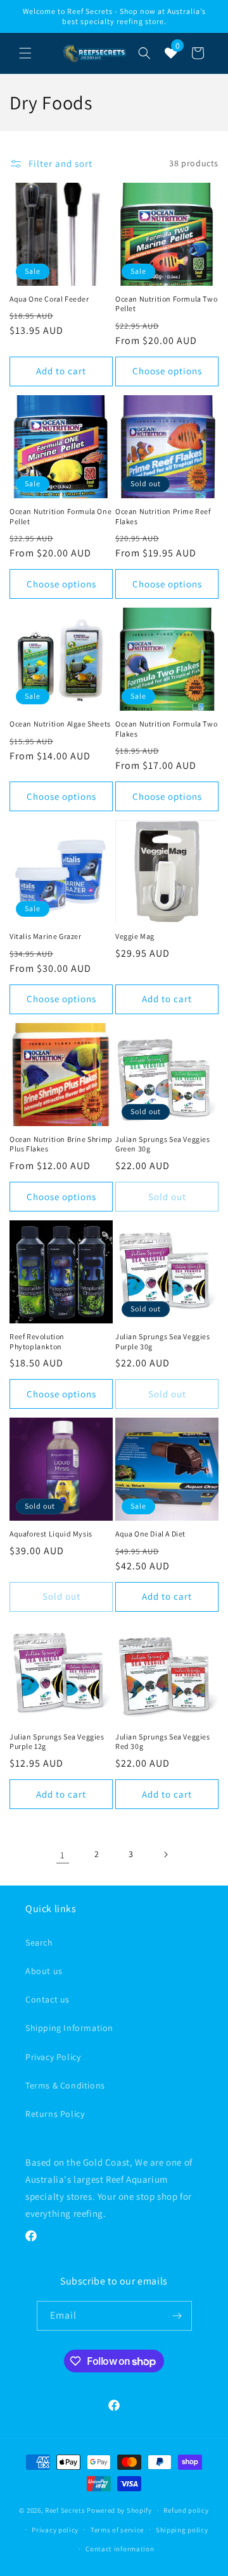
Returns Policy (55, 2114)
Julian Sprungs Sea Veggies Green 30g (163, 1144)
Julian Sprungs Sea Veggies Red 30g (163, 1742)
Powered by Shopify (119, 2510)
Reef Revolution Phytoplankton (37, 1341)
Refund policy (186, 2510)
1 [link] (63, 1855)
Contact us (47, 1999)
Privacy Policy (53, 2057)
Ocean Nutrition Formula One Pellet (60, 516)
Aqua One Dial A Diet (150, 1534)
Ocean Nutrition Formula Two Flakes (166, 729)
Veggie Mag (135, 936)
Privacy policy (55, 2530)
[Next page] (165, 1855)
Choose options (167, 371)
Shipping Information (69, 2028)
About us (44, 1971)
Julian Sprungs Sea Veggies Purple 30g (163, 1341)
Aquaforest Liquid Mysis (51, 1534)
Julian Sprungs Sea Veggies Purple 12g (57, 1742)
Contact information (120, 2549)
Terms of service (117, 2530)
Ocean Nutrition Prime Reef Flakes (163, 516)
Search (39, 1942)
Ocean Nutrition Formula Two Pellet (166, 304)
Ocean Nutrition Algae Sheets (60, 724)
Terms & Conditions (65, 2085)
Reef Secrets (66, 2510)
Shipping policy (182, 2530)
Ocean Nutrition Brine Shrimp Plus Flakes (61, 1144)
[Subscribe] (177, 2316)
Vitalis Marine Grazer (46, 936)
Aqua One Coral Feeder (49, 299)
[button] (25, 53)
